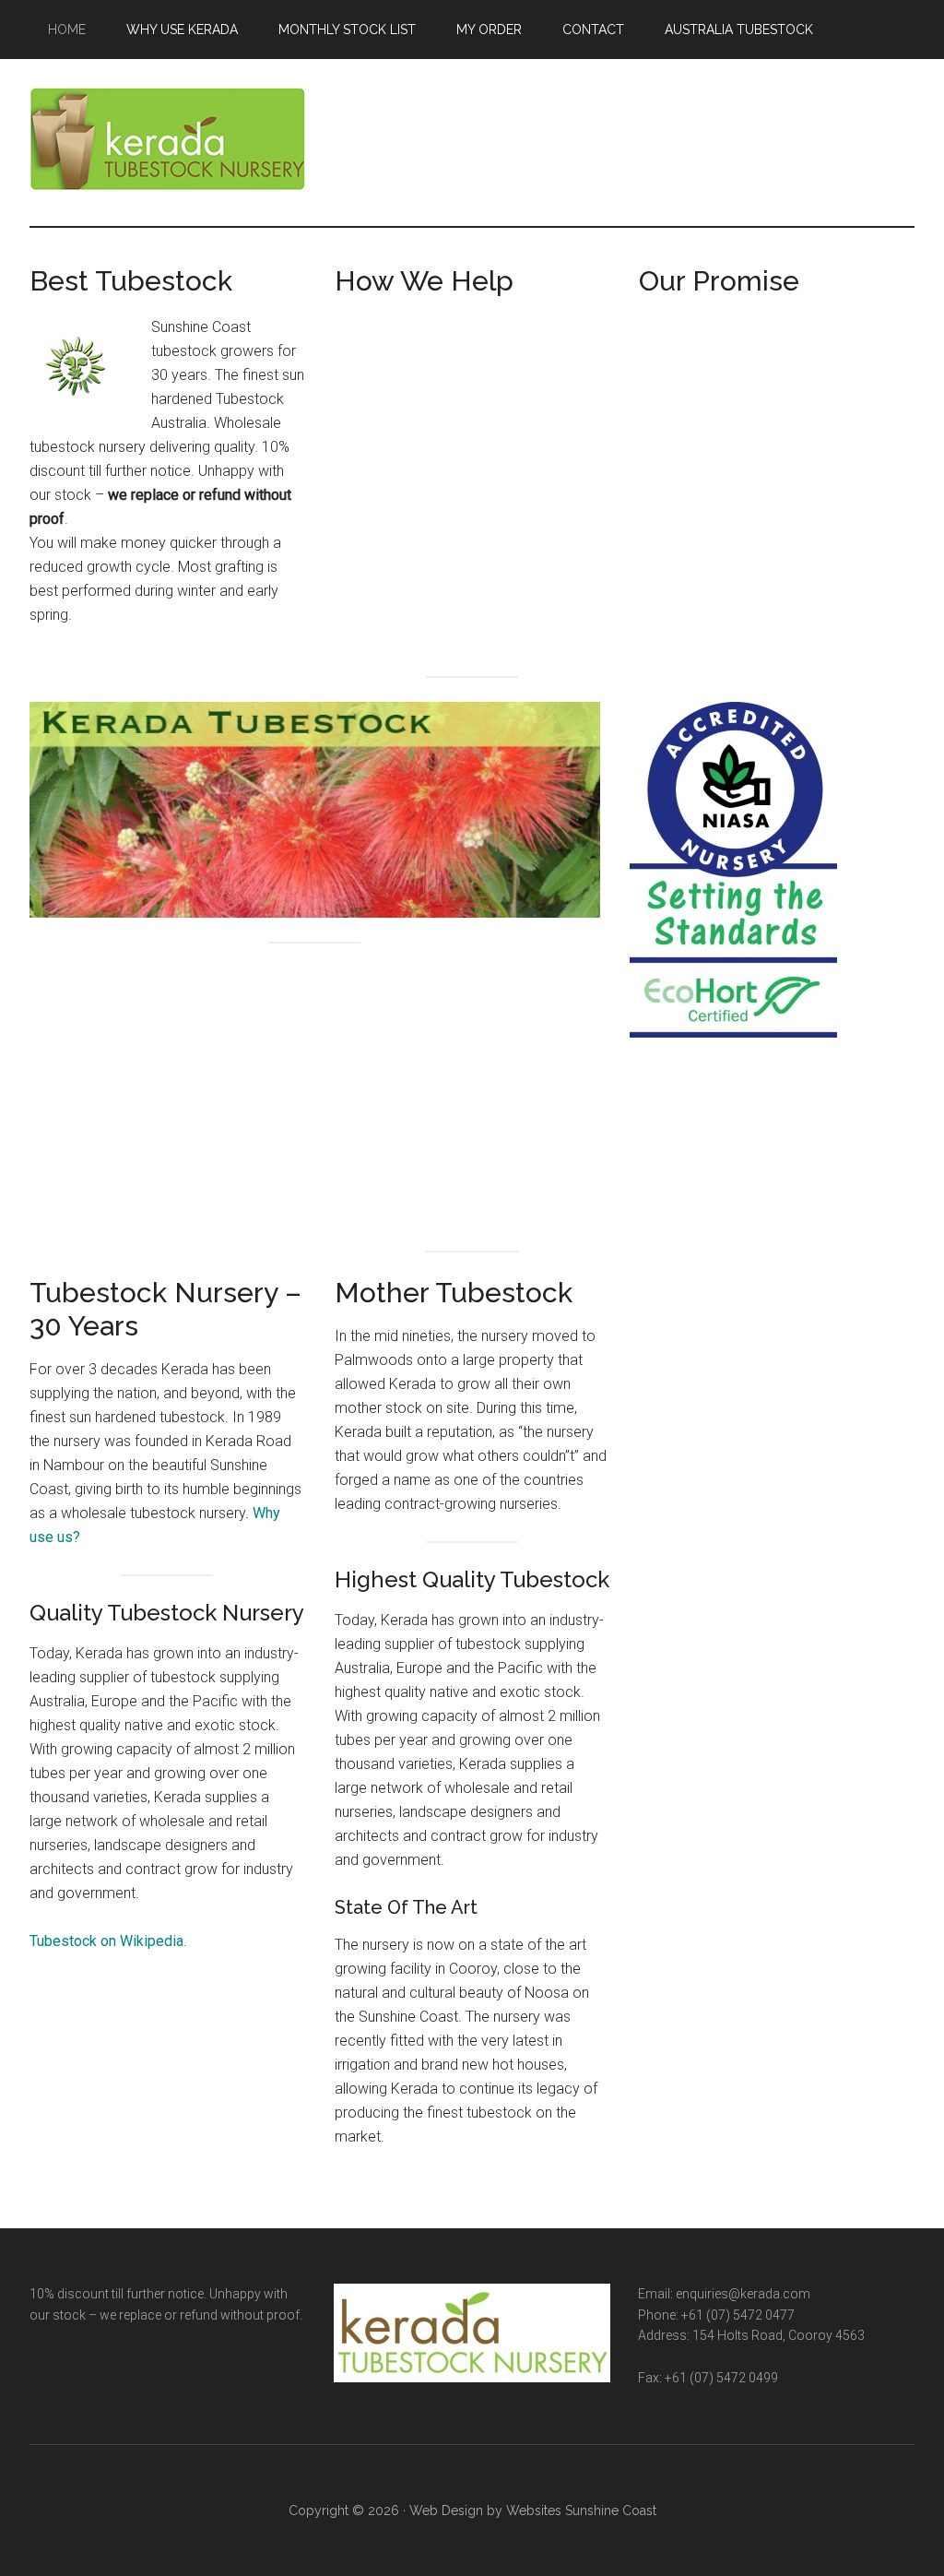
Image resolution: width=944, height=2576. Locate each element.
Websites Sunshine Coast (581, 2511)
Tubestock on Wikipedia (106, 1941)
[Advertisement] (472, 428)
